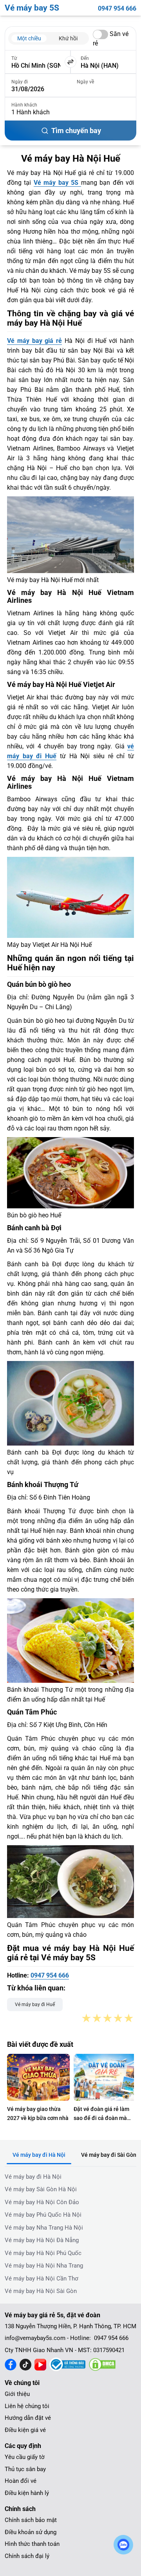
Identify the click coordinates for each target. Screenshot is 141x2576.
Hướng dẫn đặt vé (28, 2418)
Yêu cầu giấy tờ (25, 2457)
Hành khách (24, 105)
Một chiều (29, 38)
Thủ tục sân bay (25, 2469)
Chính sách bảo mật (31, 2520)
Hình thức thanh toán (32, 2544)
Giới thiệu (17, 2394)
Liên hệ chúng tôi (27, 2406)
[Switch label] (100, 34)
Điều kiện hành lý (27, 2493)
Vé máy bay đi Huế (35, 2005)
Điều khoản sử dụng (31, 2532)
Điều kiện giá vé (25, 2430)
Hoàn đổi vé (21, 2481)
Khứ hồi (68, 38)
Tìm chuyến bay (76, 131)
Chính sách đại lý (27, 2556)
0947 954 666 (117, 8)
